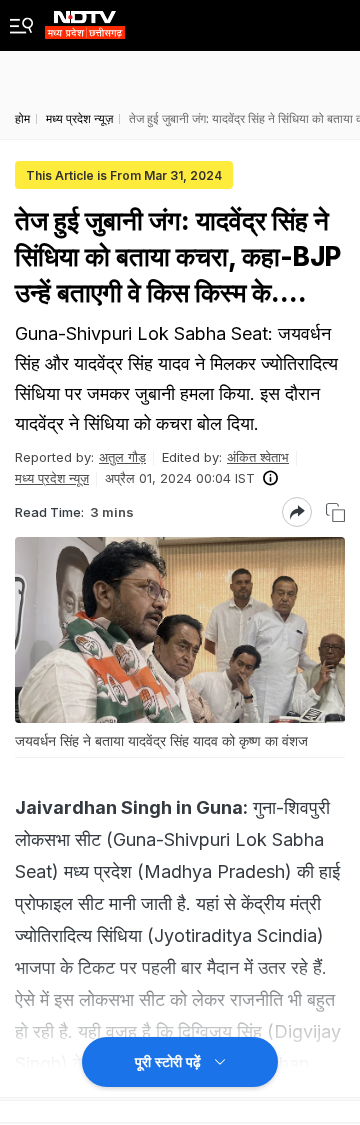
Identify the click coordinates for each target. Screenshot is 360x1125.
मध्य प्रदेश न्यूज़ (52, 478)
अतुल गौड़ (122, 457)
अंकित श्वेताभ (258, 457)
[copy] (335, 512)
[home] (85, 19)
